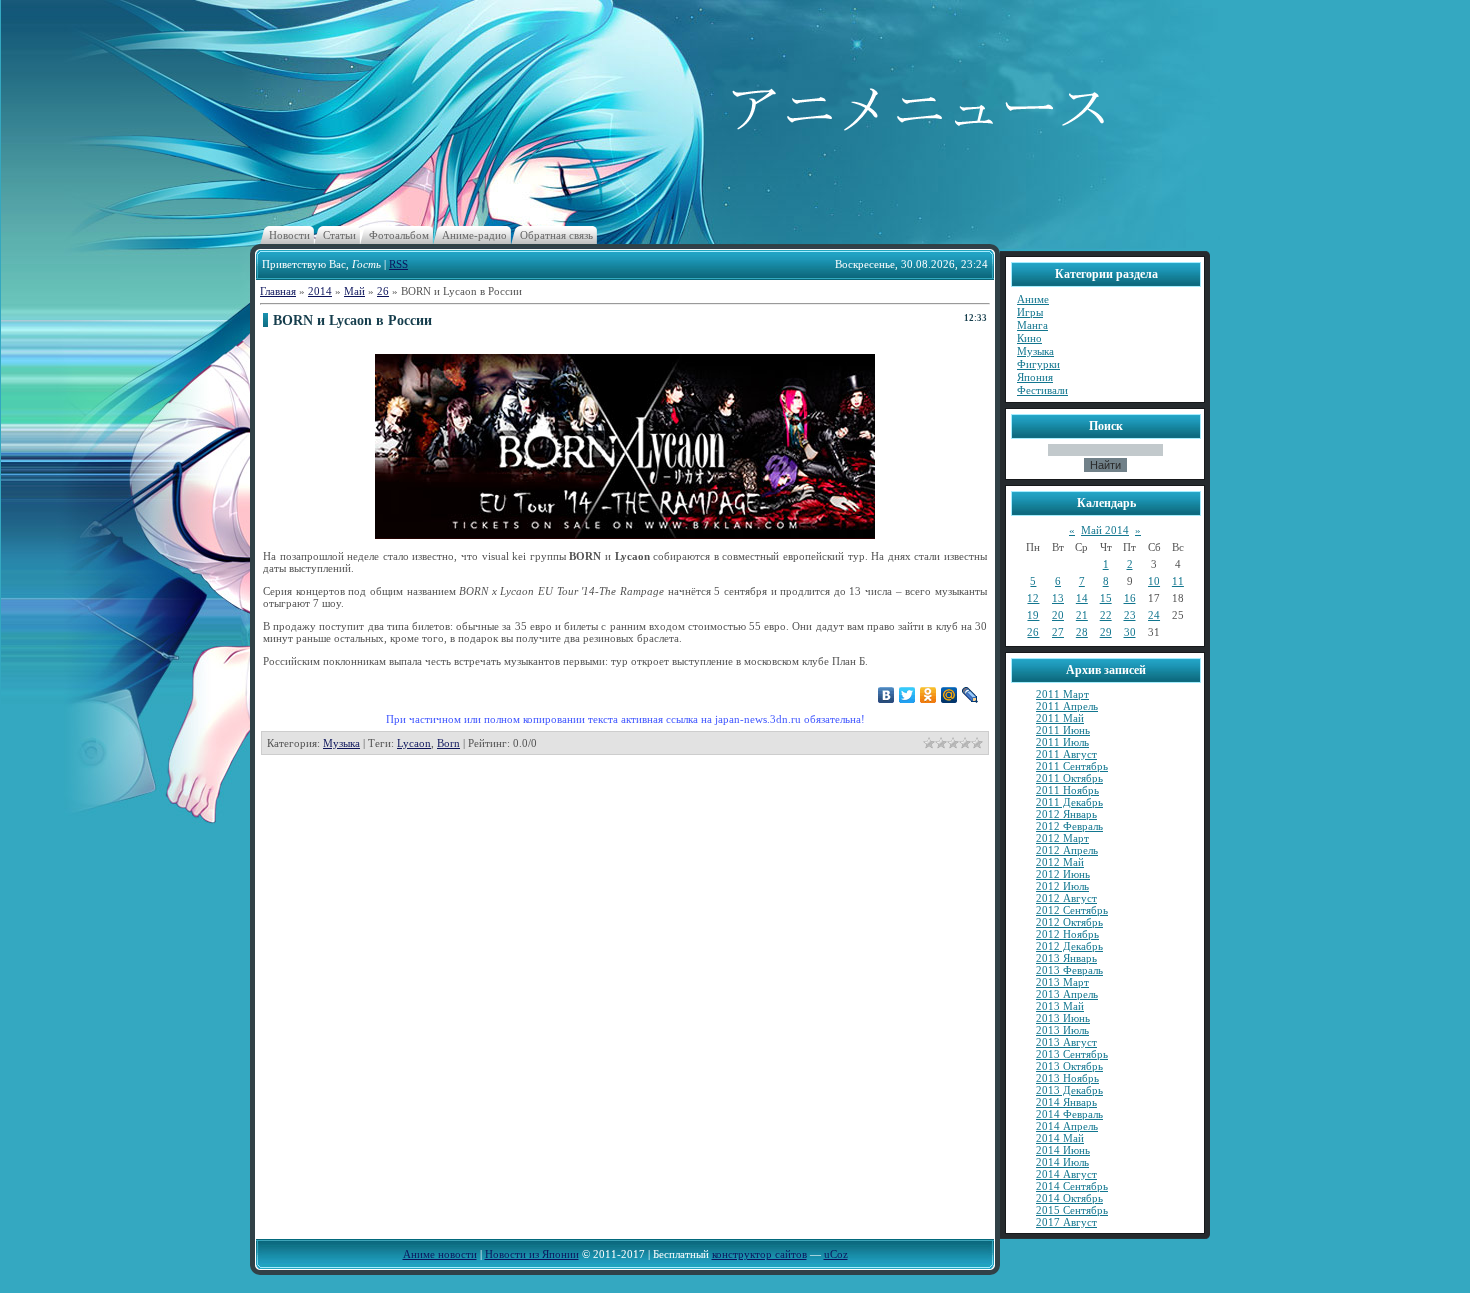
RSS (398, 264)
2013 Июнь (1063, 1018)
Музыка (341, 743)
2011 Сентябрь (1072, 766)
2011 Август (1066, 754)
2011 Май (1060, 718)
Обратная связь (556, 235)
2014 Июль (1062, 1162)
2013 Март (1062, 982)
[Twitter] (907, 695)
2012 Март (1062, 838)
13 (1058, 598)
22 (1106, 615)
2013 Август (1066, 1042)
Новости (289, 235)
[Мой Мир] (949, 695)
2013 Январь (1066, 958)
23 (1130, 615)
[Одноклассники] (928, 695)
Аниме (1033, 299)
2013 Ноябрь (1067, 1078)
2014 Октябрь (1069, 1198)
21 (1082, 615)
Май (354, 291)
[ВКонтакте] (886, 695)
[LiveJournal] (970, 695)
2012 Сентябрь (1072, 910)
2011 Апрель (1067, 706)
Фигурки (1038, 364)
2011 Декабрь (1069, 802)
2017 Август (1066, 1222)
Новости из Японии (532, 1254)
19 (1033, 615)
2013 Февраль (1069, 970)
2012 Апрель (1067, 850)
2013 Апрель (1067, 994)
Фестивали (1042, 390)
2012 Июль (1062, 886)
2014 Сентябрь (1072, 1186)
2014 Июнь (1063, 1150)
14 (1082, 598)
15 (1106, 598)
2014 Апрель (1067, 1126)
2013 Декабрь (1069, 1090)
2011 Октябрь (1069, 778)
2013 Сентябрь (1072, 1054)
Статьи (339, 235)
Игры (1030, 312)
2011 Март (1062, 694)
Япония (1035, 377)
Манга (1032, 325)
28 (1082, 632)
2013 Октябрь (1069, 1066)
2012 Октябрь (1069, 922)
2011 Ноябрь (1067, 790)
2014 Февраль (1069, 1114)
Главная (278, 291)
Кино (1029, 338)
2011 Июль (1062, 742)
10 (1154, 581)
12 (1033, 598)
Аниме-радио (474, 235)
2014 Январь (1066, 1102)
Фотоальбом (399, 235)
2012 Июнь (1063, 874)
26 (383, 291)
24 (1154, 615)
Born (448, 743)
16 (1130, 598)
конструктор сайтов (759, 1254)
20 (1058, 615)
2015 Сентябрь (1072, 1210)
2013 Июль (1062, 1030)
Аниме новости (440, 1254)
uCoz (836, 1254)
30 (1130, 632)
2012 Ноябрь (1067, 934)
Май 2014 (1105, 530)
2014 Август (1066, 1174)
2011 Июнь (1063, 730)
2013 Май (1060, 1006)
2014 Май (1060, 1138)
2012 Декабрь (1069, 946)
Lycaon (414, 743)
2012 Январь (1066, 814)
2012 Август (1066, 898)
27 (1058, 632)
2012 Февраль (1069, 826)
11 (1178, 581)
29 (1106, 632)
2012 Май (1060, 862)
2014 (320, 291)
